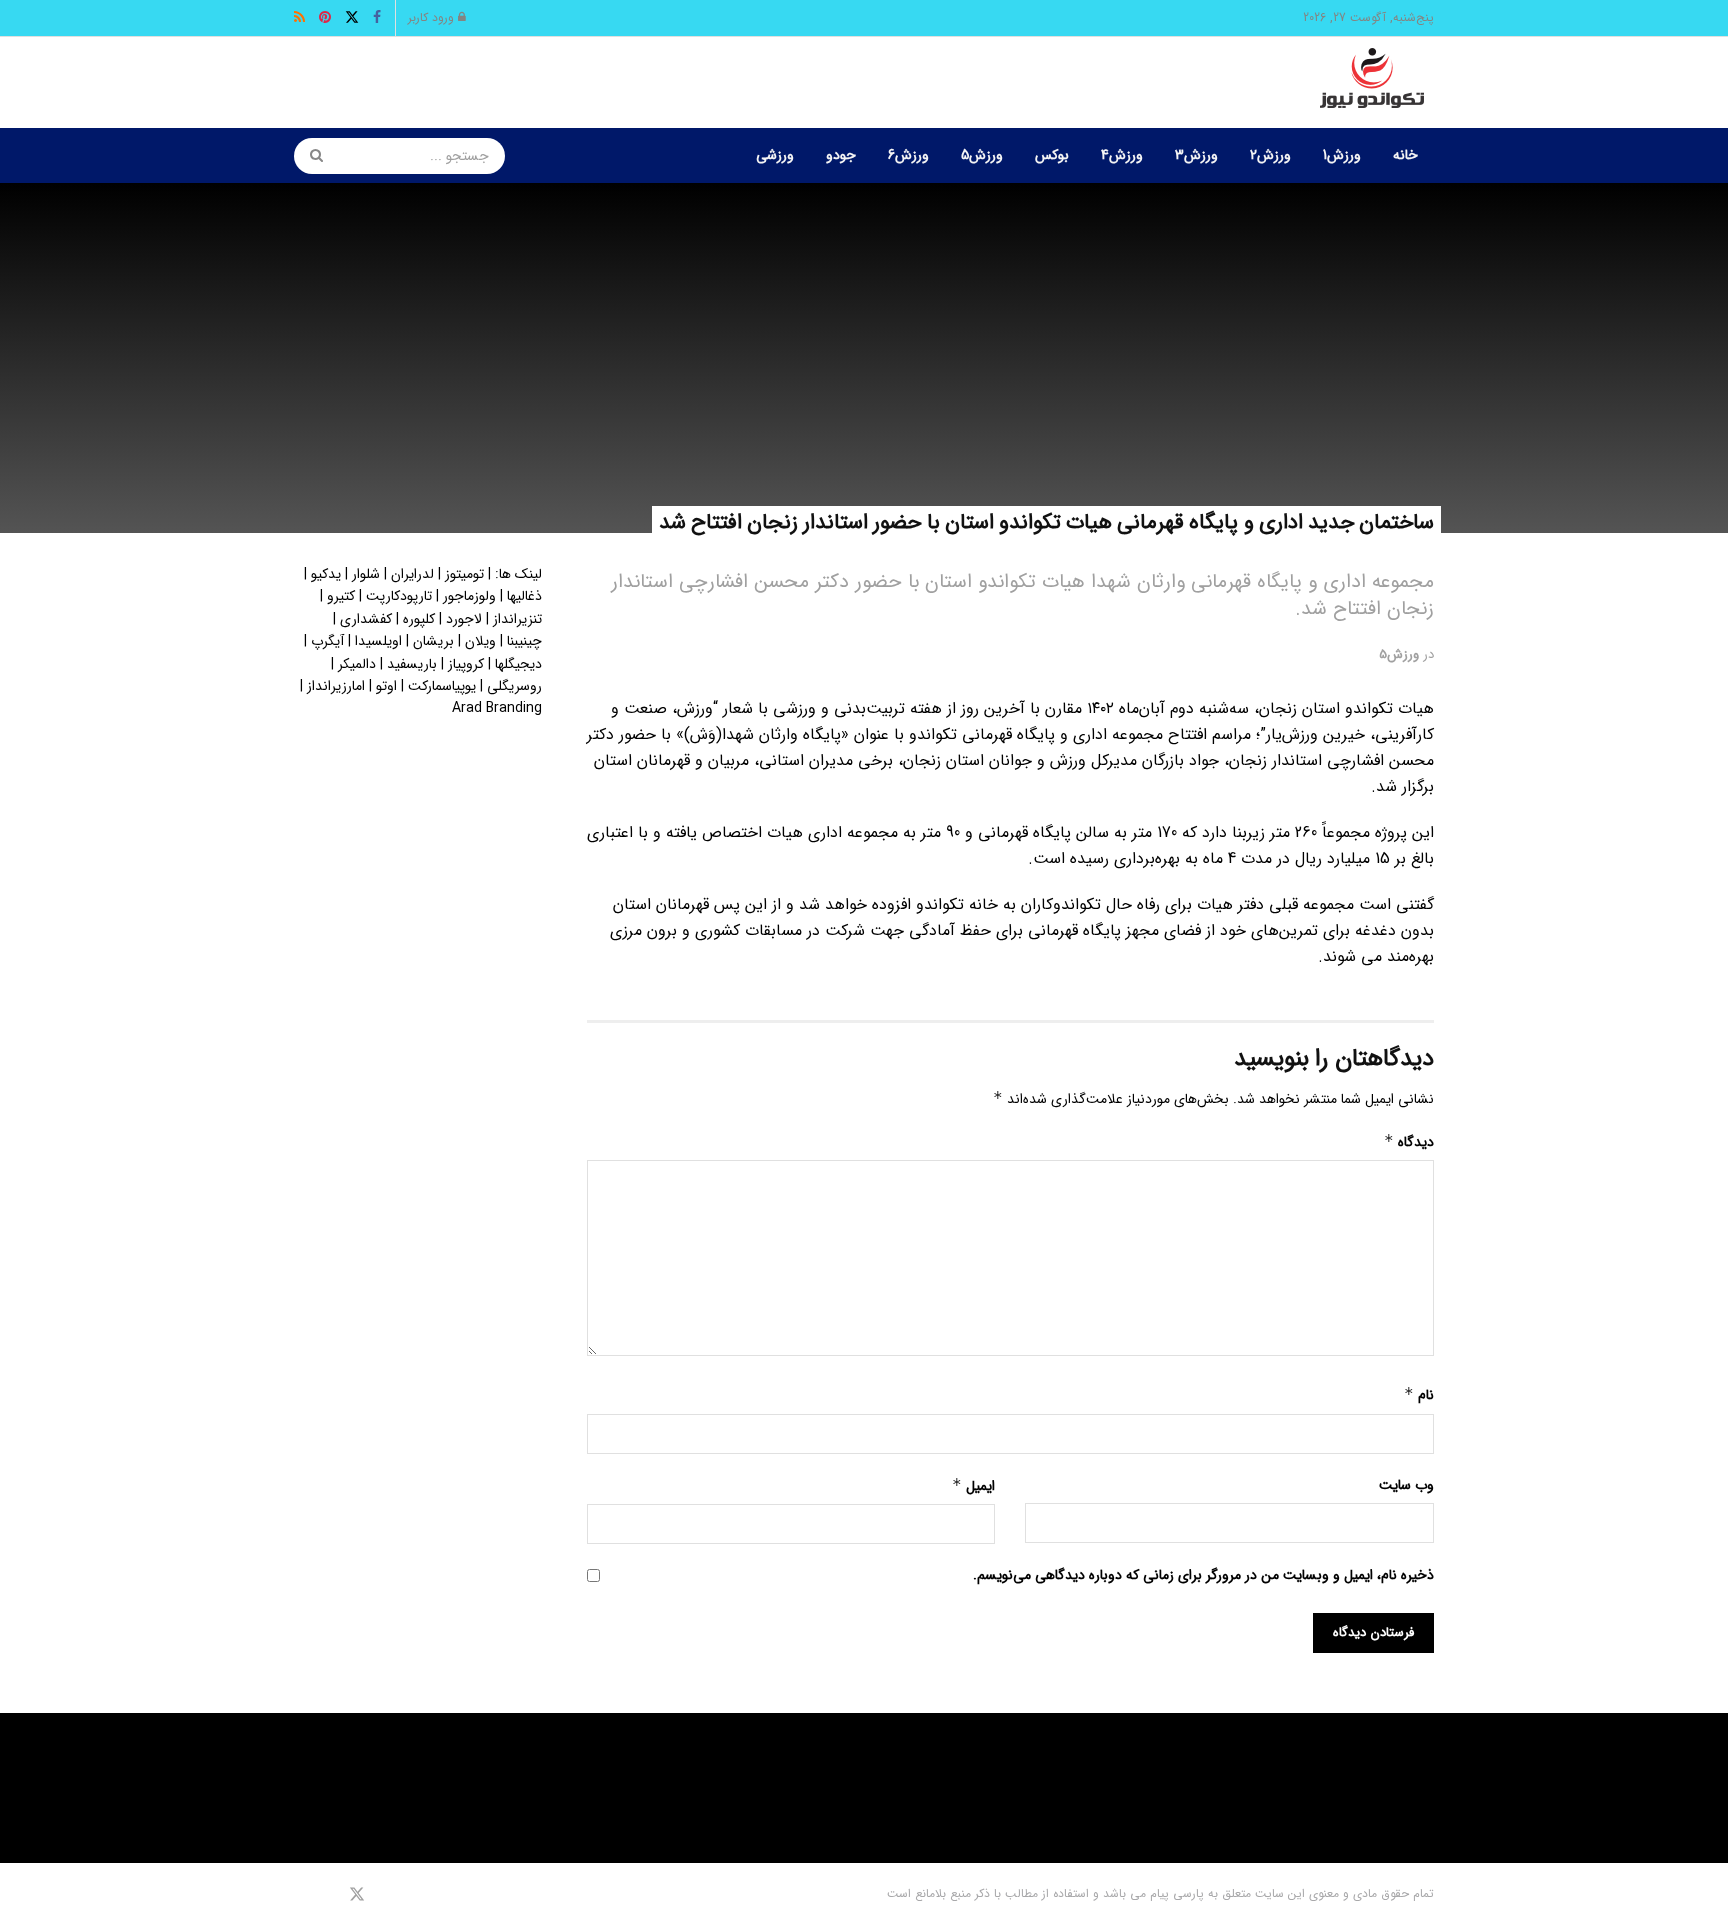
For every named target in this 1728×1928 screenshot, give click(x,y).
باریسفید (412, 664)
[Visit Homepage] (1372, 83)
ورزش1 (1342, 155)
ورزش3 (1196, 155)
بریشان (433, 641)
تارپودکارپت (399, 596)
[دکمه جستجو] (310, 156)
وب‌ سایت (1406, 1485)
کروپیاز (466, 664)
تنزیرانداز (517, 619)
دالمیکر (357, 664)
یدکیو (326, 574)
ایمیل (973, 1486)
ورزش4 (1122, 155)
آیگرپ (327, 641)
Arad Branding (497, 708)
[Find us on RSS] (300, 1895)
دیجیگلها (518, 664)
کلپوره (419, 619)
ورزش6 (908, 155)
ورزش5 (982, 155)
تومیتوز (464, 574)
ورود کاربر (433, 17)
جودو (841, 155)
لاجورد (464, 619)
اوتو (386, 686)
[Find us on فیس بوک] (383, 1895)
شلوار (366, 574)
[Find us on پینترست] (328, 1895)
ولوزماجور (469, 596)
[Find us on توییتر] (357, 1895)
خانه (1405, 155)
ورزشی (775, 155)
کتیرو (341, 596)
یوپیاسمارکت (442, 686)
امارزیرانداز (336, 686)
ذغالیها (524, 596)
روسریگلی (514, 686)
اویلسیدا (378, 641)
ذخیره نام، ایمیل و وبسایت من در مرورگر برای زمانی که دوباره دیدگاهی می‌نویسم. (1203, 1575)
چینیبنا (524, 641)
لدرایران (412, 574)
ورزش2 (1270, 155)
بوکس (1052, 155)
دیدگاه (1409, 1142)
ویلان (480, 641)
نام (1419, 1395)
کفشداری (366, 619)
